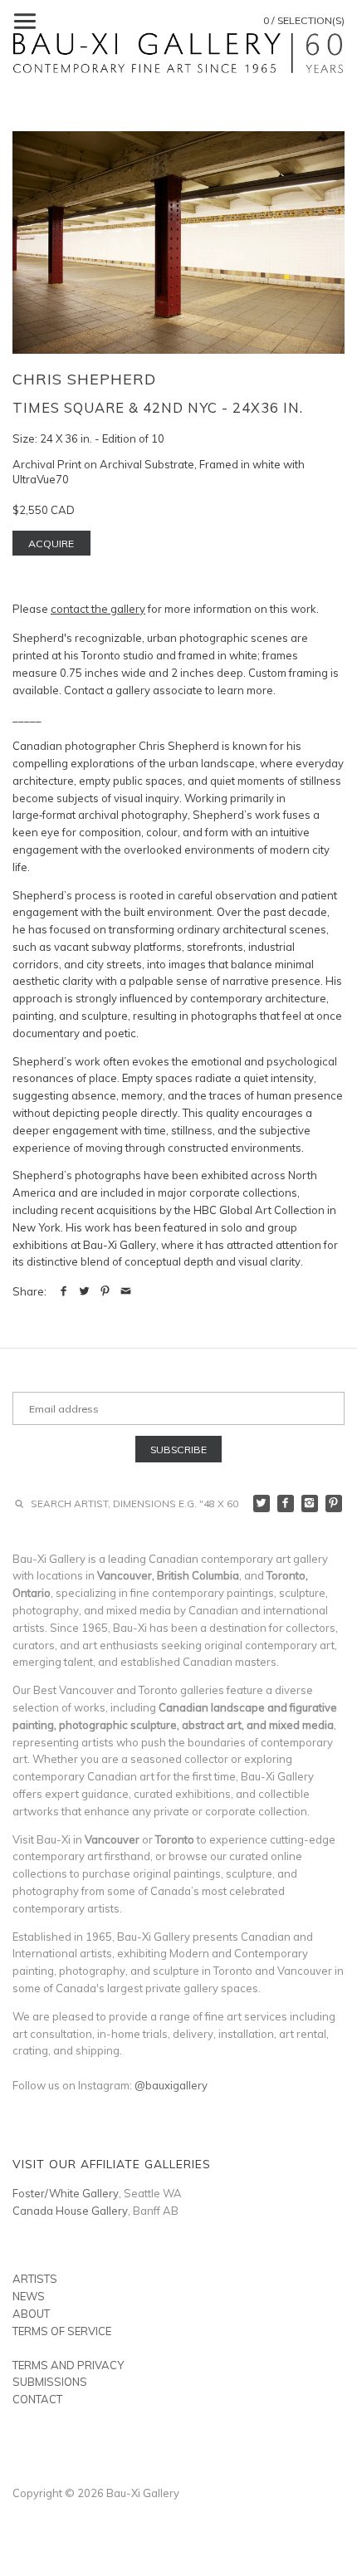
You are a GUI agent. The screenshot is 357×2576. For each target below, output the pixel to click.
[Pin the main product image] (105, 1291)
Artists (35, 2279)
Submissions (50, 2382)
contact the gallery (98, 609)
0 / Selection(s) (304, 20)
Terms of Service (62, 2331)
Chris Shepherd (84, 379)
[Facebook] (286, 1503)
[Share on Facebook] (64, 1291)
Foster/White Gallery (66, 2193)
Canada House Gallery (70, 2211)
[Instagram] (310, 1503)
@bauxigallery (171, 2085)
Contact (37, 2399)
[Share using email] (126, 1291)
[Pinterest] (334, 1503)
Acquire (51, 544)
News (29, 2296)
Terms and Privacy (68, 2365)
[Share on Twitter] (84, 1291)
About (31, 2314)
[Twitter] (262, 1503)
